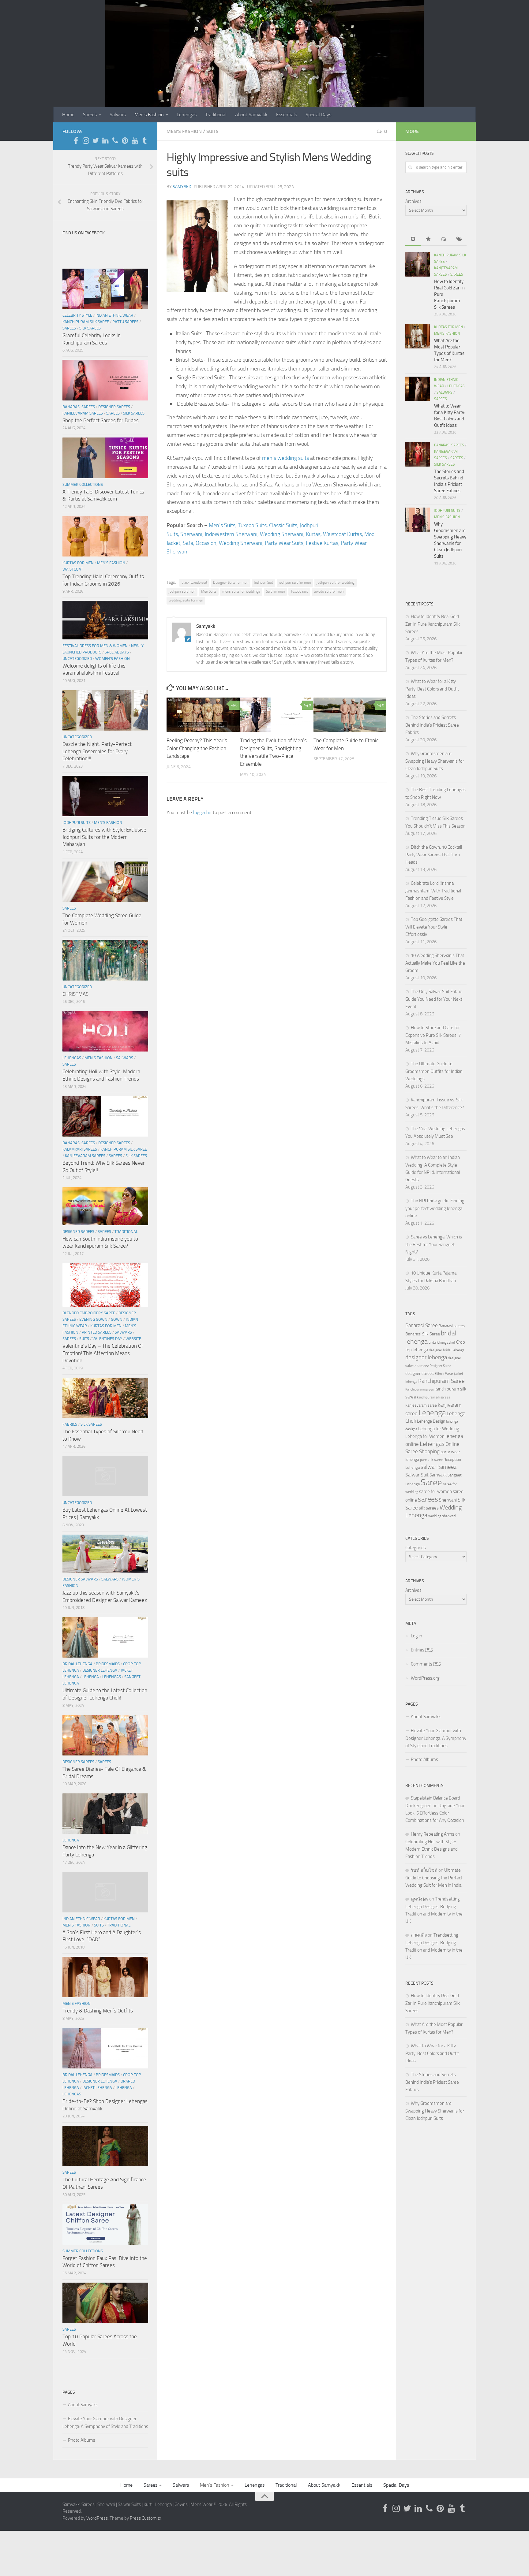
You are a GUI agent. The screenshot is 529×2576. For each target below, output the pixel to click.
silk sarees (429, 1508)
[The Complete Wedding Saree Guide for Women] (105, 882)
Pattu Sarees (125, 322)
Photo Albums (82, 2440)
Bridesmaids (108, 1664)
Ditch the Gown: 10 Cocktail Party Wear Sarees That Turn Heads (434, 855)
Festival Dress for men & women (95, 646)
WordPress (97, 2518)
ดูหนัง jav (420, 1899)
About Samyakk (251, 115)
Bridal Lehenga (77, 1664)
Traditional (216, 115)
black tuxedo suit (194, 583)
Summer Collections (83, 484)
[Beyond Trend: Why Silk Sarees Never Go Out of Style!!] (105, 1116)
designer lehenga (426, 1357)
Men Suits (209, 591)
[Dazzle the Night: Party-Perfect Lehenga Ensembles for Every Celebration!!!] (105, 710)
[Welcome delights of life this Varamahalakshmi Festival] (105, 620)
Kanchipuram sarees (420, 1389)
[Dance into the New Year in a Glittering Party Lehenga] (105, 1814)
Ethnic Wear (444, 1374)
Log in (416, 1636)
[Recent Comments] (444, 239)
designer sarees (420, 1374)
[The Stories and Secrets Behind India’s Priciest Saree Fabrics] (418, 454)
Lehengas (187, 115)
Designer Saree (440, 1366)
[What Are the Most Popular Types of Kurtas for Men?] (418, 336)
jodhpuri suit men (182, 591)
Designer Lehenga (100, 1670)
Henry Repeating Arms (433, 1834)
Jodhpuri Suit (264, 583)
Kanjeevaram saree (421, 1405)
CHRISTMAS (75, 994)
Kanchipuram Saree (441, 1381)
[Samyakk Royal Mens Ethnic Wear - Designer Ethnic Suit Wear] (86, 140)
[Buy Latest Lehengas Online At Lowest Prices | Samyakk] (105, 1476)
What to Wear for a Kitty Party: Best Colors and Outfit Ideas (432, 689)
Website (133, 1339)
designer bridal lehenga (447, 1350)
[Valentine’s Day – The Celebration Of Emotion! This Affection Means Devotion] (105, 1285)
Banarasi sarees (452, 1326)
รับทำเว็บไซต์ (424, 1870)
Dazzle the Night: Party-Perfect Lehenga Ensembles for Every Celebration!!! (97, 751)
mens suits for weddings (241, 591)
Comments (426, 1664)
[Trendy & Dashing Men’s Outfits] (105, 1977)
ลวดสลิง (419, 1935)
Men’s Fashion (149, 115)
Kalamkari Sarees (80, 1149)
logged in (202, 812)
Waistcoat (73, 569)
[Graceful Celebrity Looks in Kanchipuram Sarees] (105, 289)
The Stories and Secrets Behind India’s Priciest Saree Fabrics (432, 725)
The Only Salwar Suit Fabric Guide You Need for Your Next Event (434, 999)
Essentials (287, 115)
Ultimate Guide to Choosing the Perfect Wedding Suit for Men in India (434, 1878)
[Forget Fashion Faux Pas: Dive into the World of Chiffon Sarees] (105, 2224)
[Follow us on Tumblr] (144, 140)
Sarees (90, 115)
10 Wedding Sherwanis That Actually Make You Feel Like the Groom (435, 963)
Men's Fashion (184, 131)
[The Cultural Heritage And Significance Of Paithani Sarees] (105, 2146)
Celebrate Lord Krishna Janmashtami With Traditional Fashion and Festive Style (433, 891)
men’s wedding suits (285, 458)
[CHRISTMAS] (105, 960)
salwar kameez (439, 1467)
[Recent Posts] (413, 239)
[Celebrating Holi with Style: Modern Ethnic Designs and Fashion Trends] (105, 1031)
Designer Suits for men (231, 583)
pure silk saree (431, 1460)
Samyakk (182, 187)
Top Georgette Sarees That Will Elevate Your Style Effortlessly (434, 927)
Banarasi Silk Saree (423, 1334)
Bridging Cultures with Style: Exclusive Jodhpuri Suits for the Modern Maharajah (104, 837)
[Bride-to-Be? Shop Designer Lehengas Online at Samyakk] (105, 2048)
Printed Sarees (97, 1332)
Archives (413, 201)
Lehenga (91, 1677)
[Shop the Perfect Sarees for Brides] (105, 380)
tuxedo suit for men (329, 591)
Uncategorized (77, 659)
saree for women (435, 1491)
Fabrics (70, 1424)
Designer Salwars (80, 1579)
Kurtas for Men (78, 563)
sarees (428, 1499)
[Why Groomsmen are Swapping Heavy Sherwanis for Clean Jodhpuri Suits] (418, 520)
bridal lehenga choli (442, 1342)
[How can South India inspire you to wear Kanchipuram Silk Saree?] (105, 1206)
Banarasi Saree (422, 1325)
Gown (117, 1319)
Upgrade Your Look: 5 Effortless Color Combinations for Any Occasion (435, 1813)
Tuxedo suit (299, 591)
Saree (431, 1482)
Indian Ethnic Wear (114, 315)
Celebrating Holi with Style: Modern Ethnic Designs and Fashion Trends (431, 1849)
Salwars (118, 115)
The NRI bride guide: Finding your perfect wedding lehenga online (435, 1208)
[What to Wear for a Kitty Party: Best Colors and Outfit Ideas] (418, 389)
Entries (422, 1650)
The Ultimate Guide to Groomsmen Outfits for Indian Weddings (434, 1071)
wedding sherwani (442, 1516)
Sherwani (448, 1500)
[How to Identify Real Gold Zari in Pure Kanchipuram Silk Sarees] (418, 264)
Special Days (318, 115)
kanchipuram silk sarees (433, 1397)
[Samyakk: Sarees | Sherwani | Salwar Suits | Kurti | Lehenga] (125, 140)
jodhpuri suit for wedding (336, 583)
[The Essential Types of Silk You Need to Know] (105, 1398)
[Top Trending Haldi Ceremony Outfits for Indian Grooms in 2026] (105, 536)
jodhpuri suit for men (295, 583)
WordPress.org (425, 1678)
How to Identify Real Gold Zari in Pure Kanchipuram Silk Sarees (433, 624)
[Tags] (459, 239)
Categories (416, 1548)
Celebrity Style (77, 315)
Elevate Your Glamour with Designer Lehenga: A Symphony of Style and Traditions (105, 2423)
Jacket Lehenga (97, 2088)
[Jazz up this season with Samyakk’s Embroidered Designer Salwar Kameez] (105, 1554)
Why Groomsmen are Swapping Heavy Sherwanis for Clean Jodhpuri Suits (435, 761)
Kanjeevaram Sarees (83, 413)
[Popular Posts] (428, 239)
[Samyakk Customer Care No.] (115, 140)
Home (68, 115)
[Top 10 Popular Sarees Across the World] (105, 2303)
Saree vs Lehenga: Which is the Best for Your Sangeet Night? (434, 1244)
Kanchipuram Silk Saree (86, 322)
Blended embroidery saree (89, 1313)
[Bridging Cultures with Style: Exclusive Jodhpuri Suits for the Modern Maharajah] (105, 796)
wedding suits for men (186, 600)
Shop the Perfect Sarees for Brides (101, 420)
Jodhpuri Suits (77, 823)
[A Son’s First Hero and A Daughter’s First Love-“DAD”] (105, 1892)
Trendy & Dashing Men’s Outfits (98, 2011)
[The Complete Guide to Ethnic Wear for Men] (350, 715)
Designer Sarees (114, 407)
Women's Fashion (113, 659)
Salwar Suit (417, 1475)
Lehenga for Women (425, 1436)
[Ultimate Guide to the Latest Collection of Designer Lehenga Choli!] (105, 1637)
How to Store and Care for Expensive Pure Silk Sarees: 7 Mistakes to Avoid (433, 1035)
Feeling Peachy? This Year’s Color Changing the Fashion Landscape (197, 748)
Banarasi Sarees (79, 407)
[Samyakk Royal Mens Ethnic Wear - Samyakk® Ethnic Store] (76, 140)
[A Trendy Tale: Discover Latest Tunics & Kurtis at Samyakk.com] (105, 458)
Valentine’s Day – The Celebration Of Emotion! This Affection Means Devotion (103, 1353)
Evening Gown (93, 1319)
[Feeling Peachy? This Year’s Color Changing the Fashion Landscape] (203, 715)
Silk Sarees (90, 328)
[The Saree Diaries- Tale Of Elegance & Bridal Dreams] (105, 1735)
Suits (212, 131)
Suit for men (275, 591)
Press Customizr (146, 2518)
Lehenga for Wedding (439, 1429)
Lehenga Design (431, 1421)
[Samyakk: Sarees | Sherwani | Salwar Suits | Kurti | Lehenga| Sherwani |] (96, 140)
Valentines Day (107, 1339)
